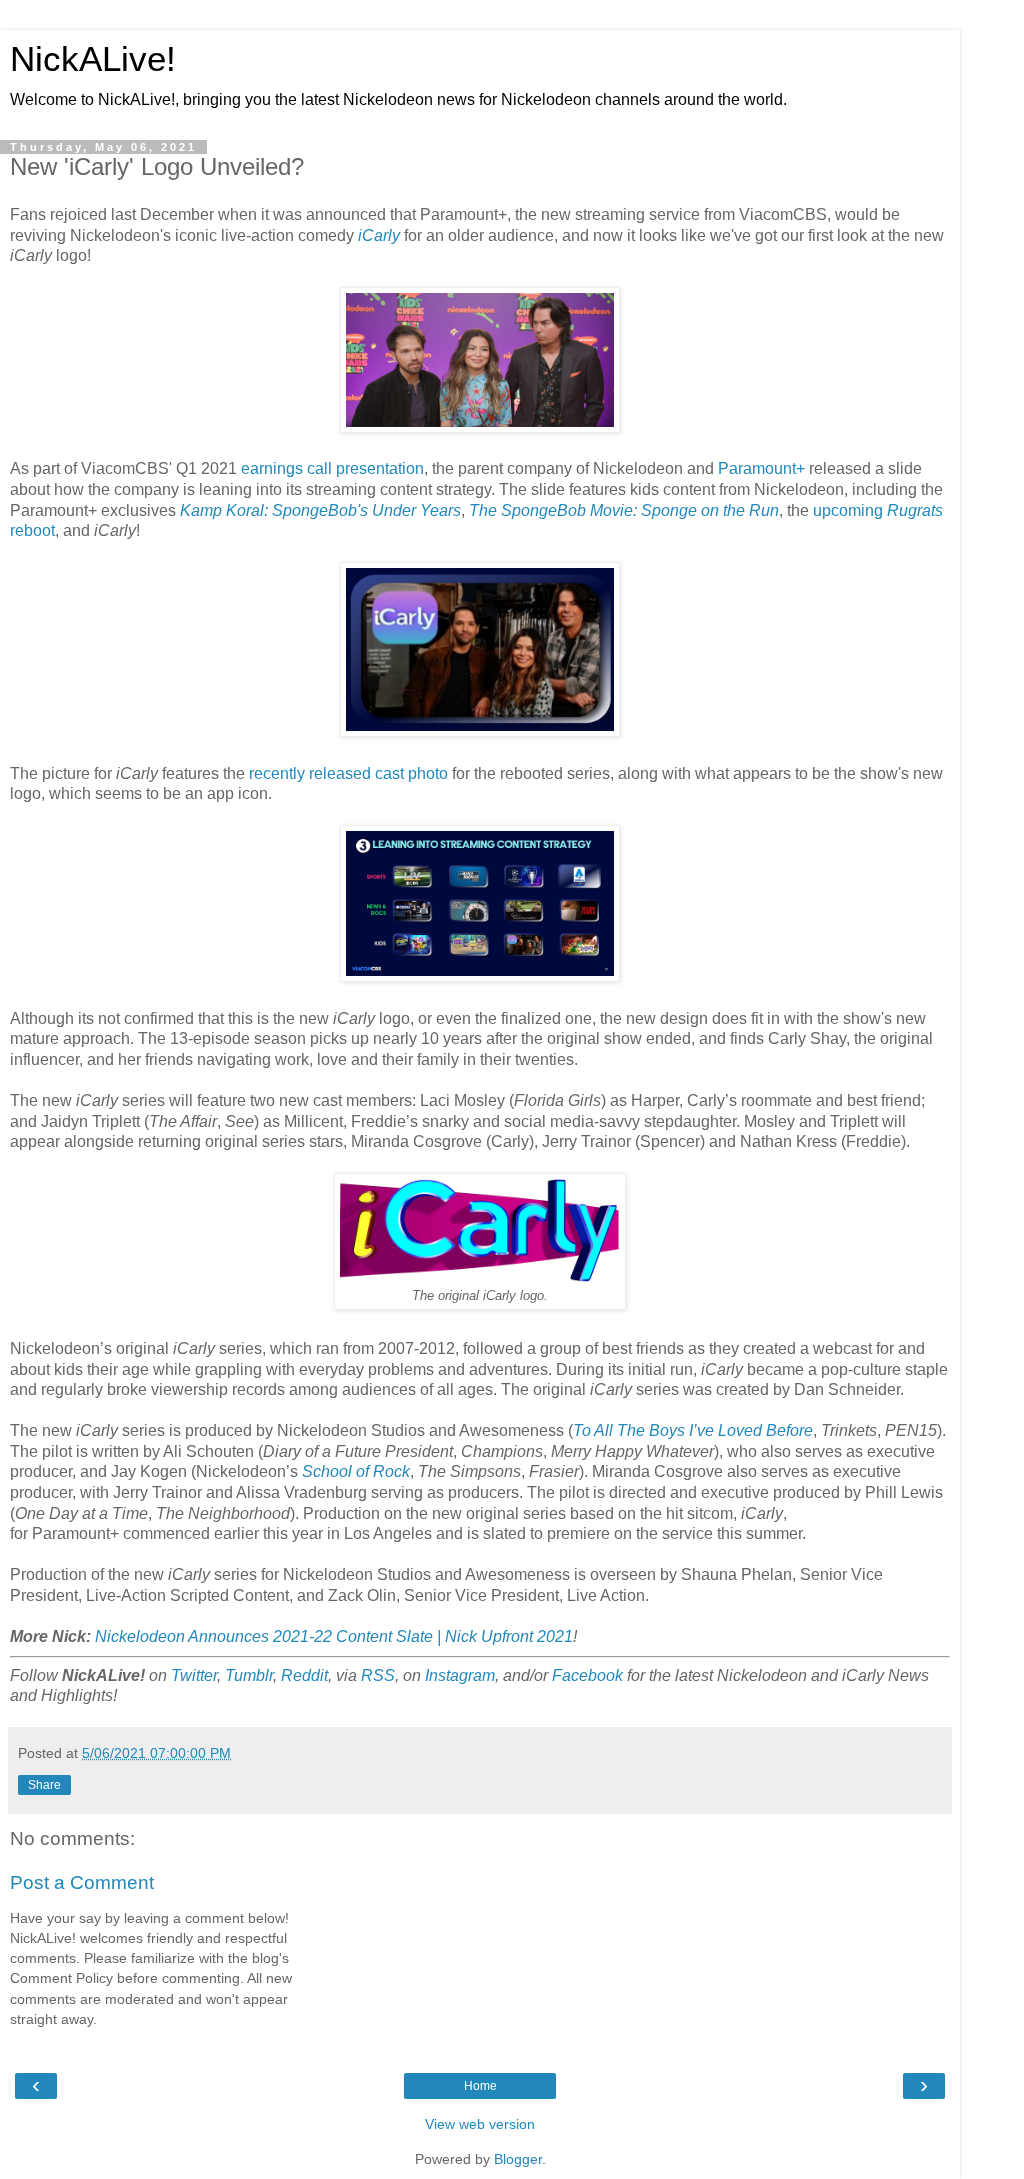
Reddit (304, 1675)
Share (44, 1785)
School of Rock (356, 1471)
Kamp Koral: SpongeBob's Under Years (320, 510)
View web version (480, 2124)
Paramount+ (761, 468)
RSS (378, 1675)
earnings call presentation (332, 468)
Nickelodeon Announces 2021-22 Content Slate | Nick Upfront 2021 (334, 1636)
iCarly (379, 235)
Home (480, 2086)
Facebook (587, 1675)
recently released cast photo (348, 773)
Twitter (194, 1675)
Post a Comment (82, 1882)
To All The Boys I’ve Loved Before (693, 1430)
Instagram (460, 1675)
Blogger (518, 2159)
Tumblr (249, 1675)
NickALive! (93, 59)
